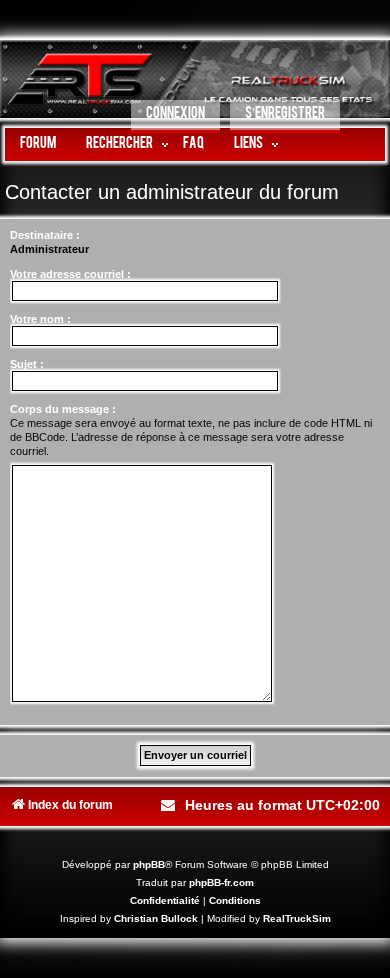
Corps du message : (63, 409)
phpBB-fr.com (221, 882)
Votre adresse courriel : (70, 274)
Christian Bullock (156, 918)
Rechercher (119, 144)
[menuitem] (175, 116)
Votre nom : (40, 319)
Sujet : (27, 364)
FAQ (193, 144)
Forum (38, 144)
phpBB (149, 864)
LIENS (248, 144)
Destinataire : (45, 235)
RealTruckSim (297, 918)
